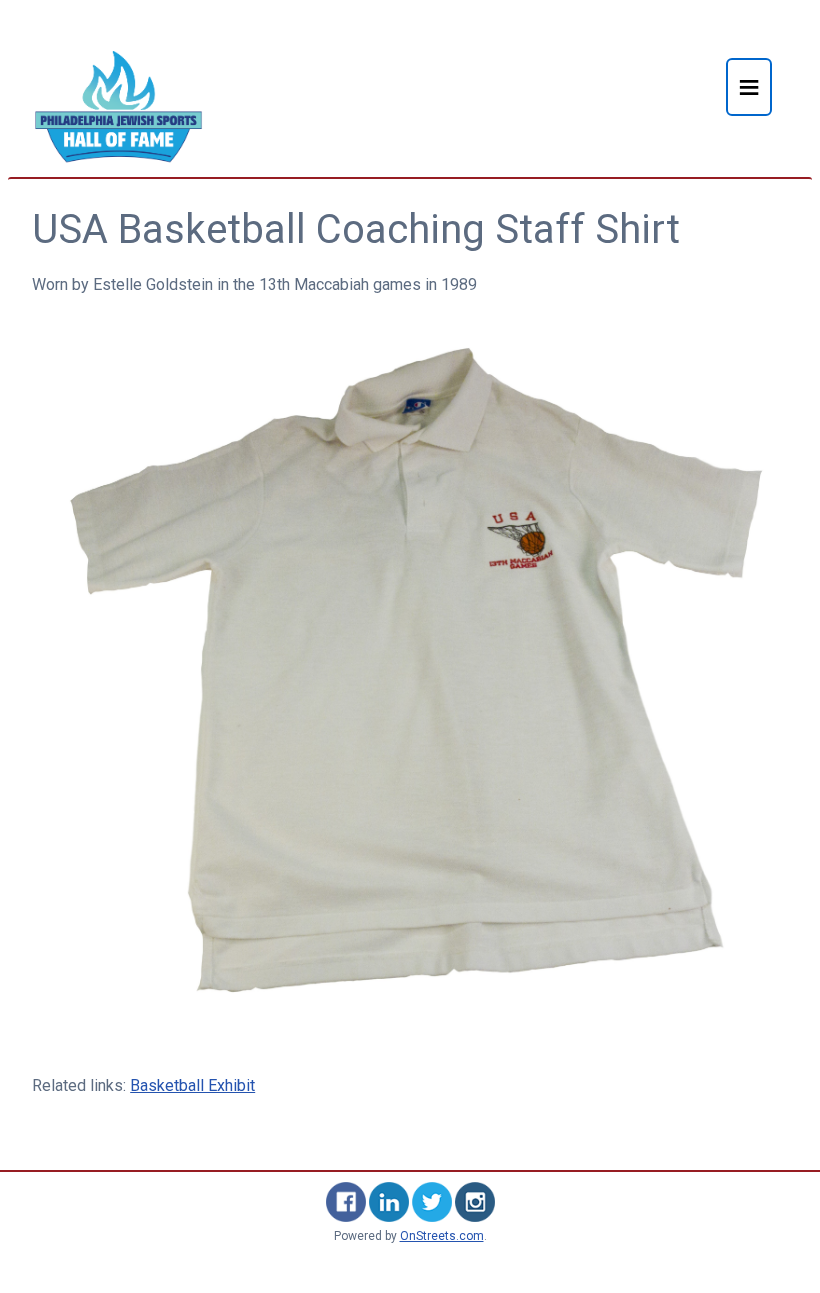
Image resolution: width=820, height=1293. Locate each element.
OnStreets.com (442, 1236)
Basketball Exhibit (192, 1085)
